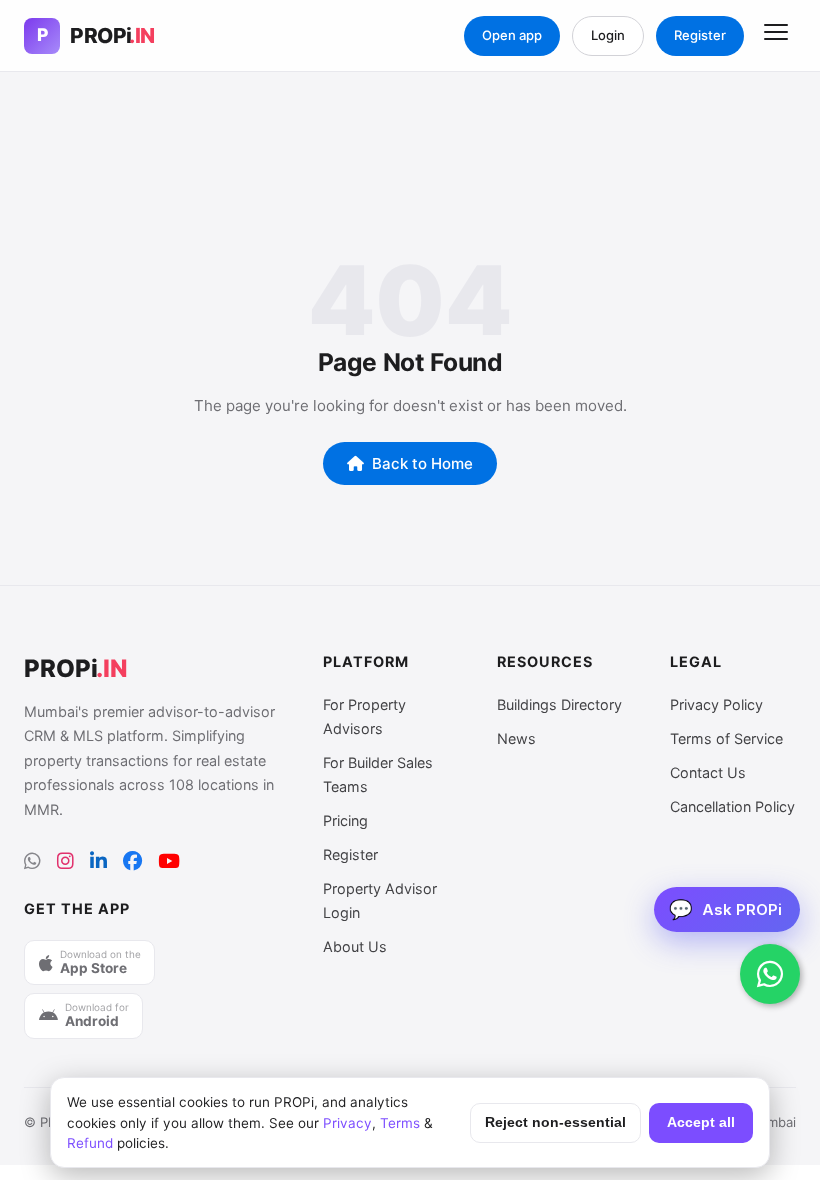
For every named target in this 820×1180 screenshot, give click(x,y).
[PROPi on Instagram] (65, 861)
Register (700, 35)
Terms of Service (726, 738)
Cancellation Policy (732, 806)
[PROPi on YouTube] (169, 861)
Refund (90, 1143)
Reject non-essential (555, 1122)
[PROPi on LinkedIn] (98, 861)
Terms (400, 1123)
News (516, 738)
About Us (355, 946)
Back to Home (422, 463)
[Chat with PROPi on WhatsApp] (770, 974)
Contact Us (708, 772)
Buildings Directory (559, 704)
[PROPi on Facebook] (132, 861)
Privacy (347, 1123)
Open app (512, 35)
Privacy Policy (716, 704)
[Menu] (776, 36)
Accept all (701, 1122)
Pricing (345, 820)
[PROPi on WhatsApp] (32, 861)
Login (608, 35)
